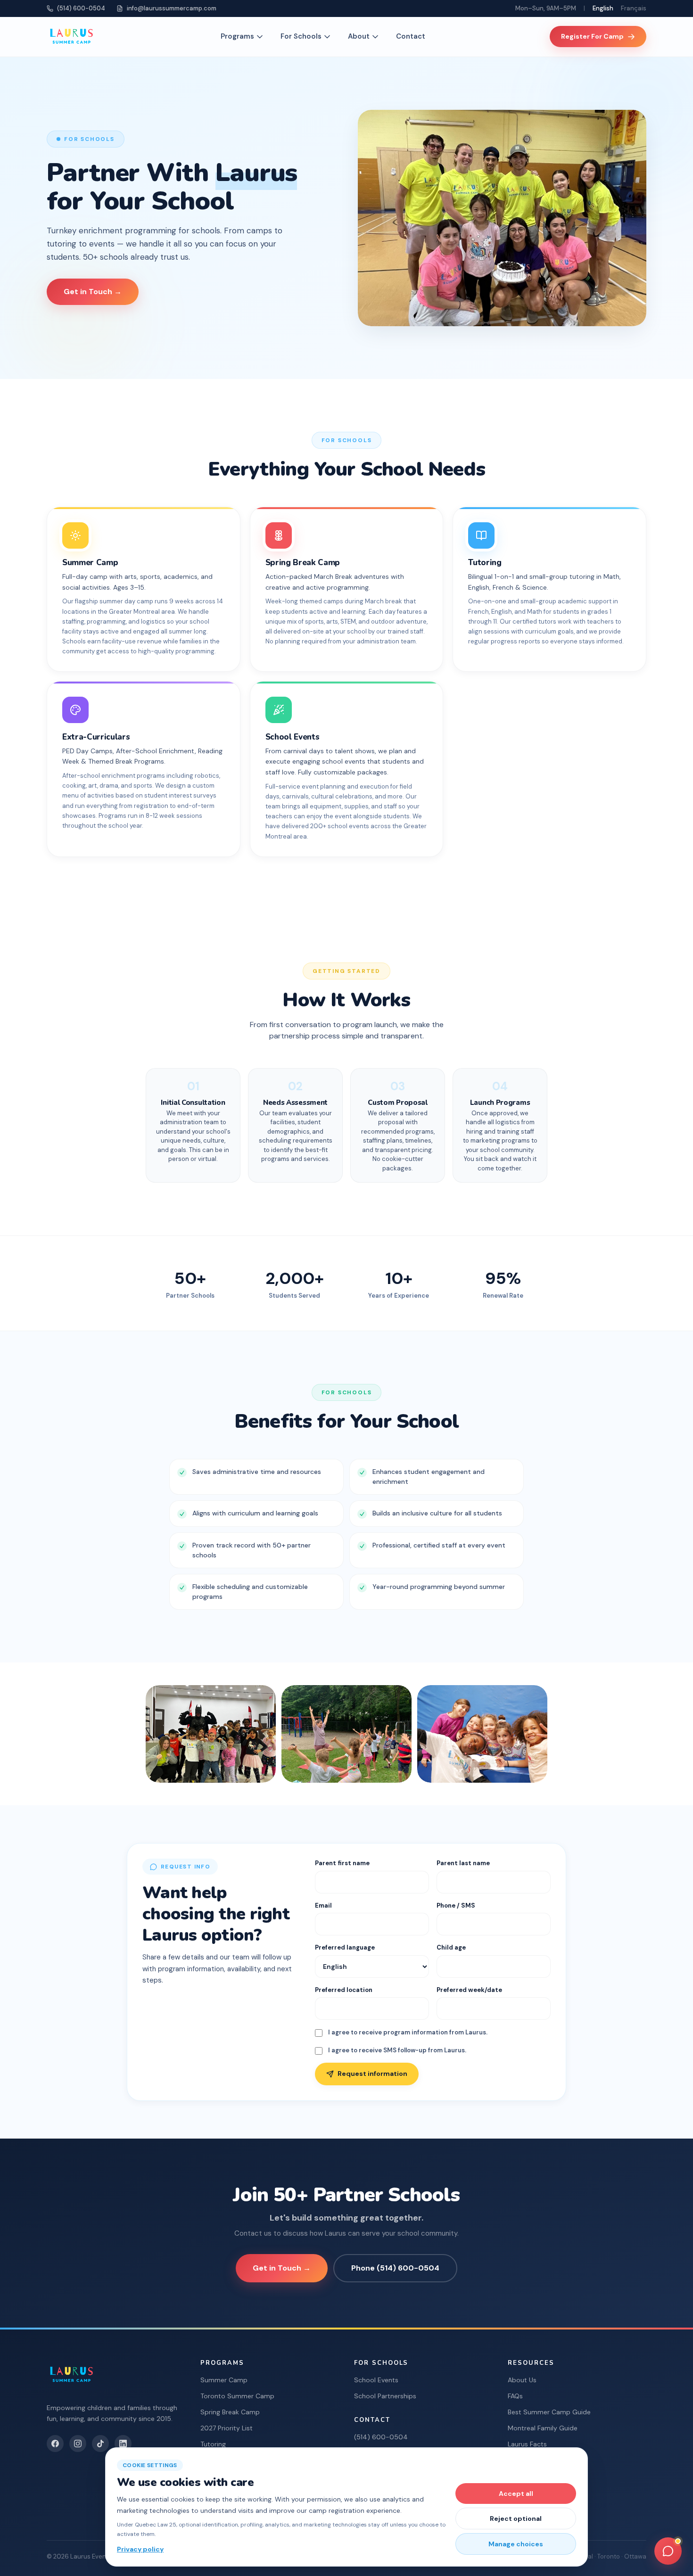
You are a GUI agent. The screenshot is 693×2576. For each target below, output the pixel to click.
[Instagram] (78, 2444)
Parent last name (463, 1863)
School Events (376, 2380)
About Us (522, 2380)
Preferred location (344, 1990)
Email (323, 1905)
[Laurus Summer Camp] (71, 37)
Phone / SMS (456, 1905)
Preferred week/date (469, 1990)
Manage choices (516, 2544)
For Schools (301, 36)
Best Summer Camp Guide (549, 2412)
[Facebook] (55, 2444)
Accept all (516, 2494)
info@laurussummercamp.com (172, 8)
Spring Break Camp (230, 2412)
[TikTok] (100, 2444)
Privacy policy (140, 2549)
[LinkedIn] (123, 2444)
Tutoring (213, 2444)
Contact (411, 36)
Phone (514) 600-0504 (395, 2268)
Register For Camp (592, 36)
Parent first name (342, 1863)
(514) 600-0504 (81, 8)
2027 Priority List (227, 2428)
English (603, 8)
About (359, 36)
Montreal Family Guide (543, 2428)
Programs (237, 36)
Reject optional (516, 2518)
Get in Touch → (93, 292)
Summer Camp (224, 2380)
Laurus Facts (527, 2444)
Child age (451, 1947)
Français (634, 8)
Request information (372, 2074)
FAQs (515, 2396)
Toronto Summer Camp (237, 2396)
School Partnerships (385, 2396)
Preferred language (345, 1947)
